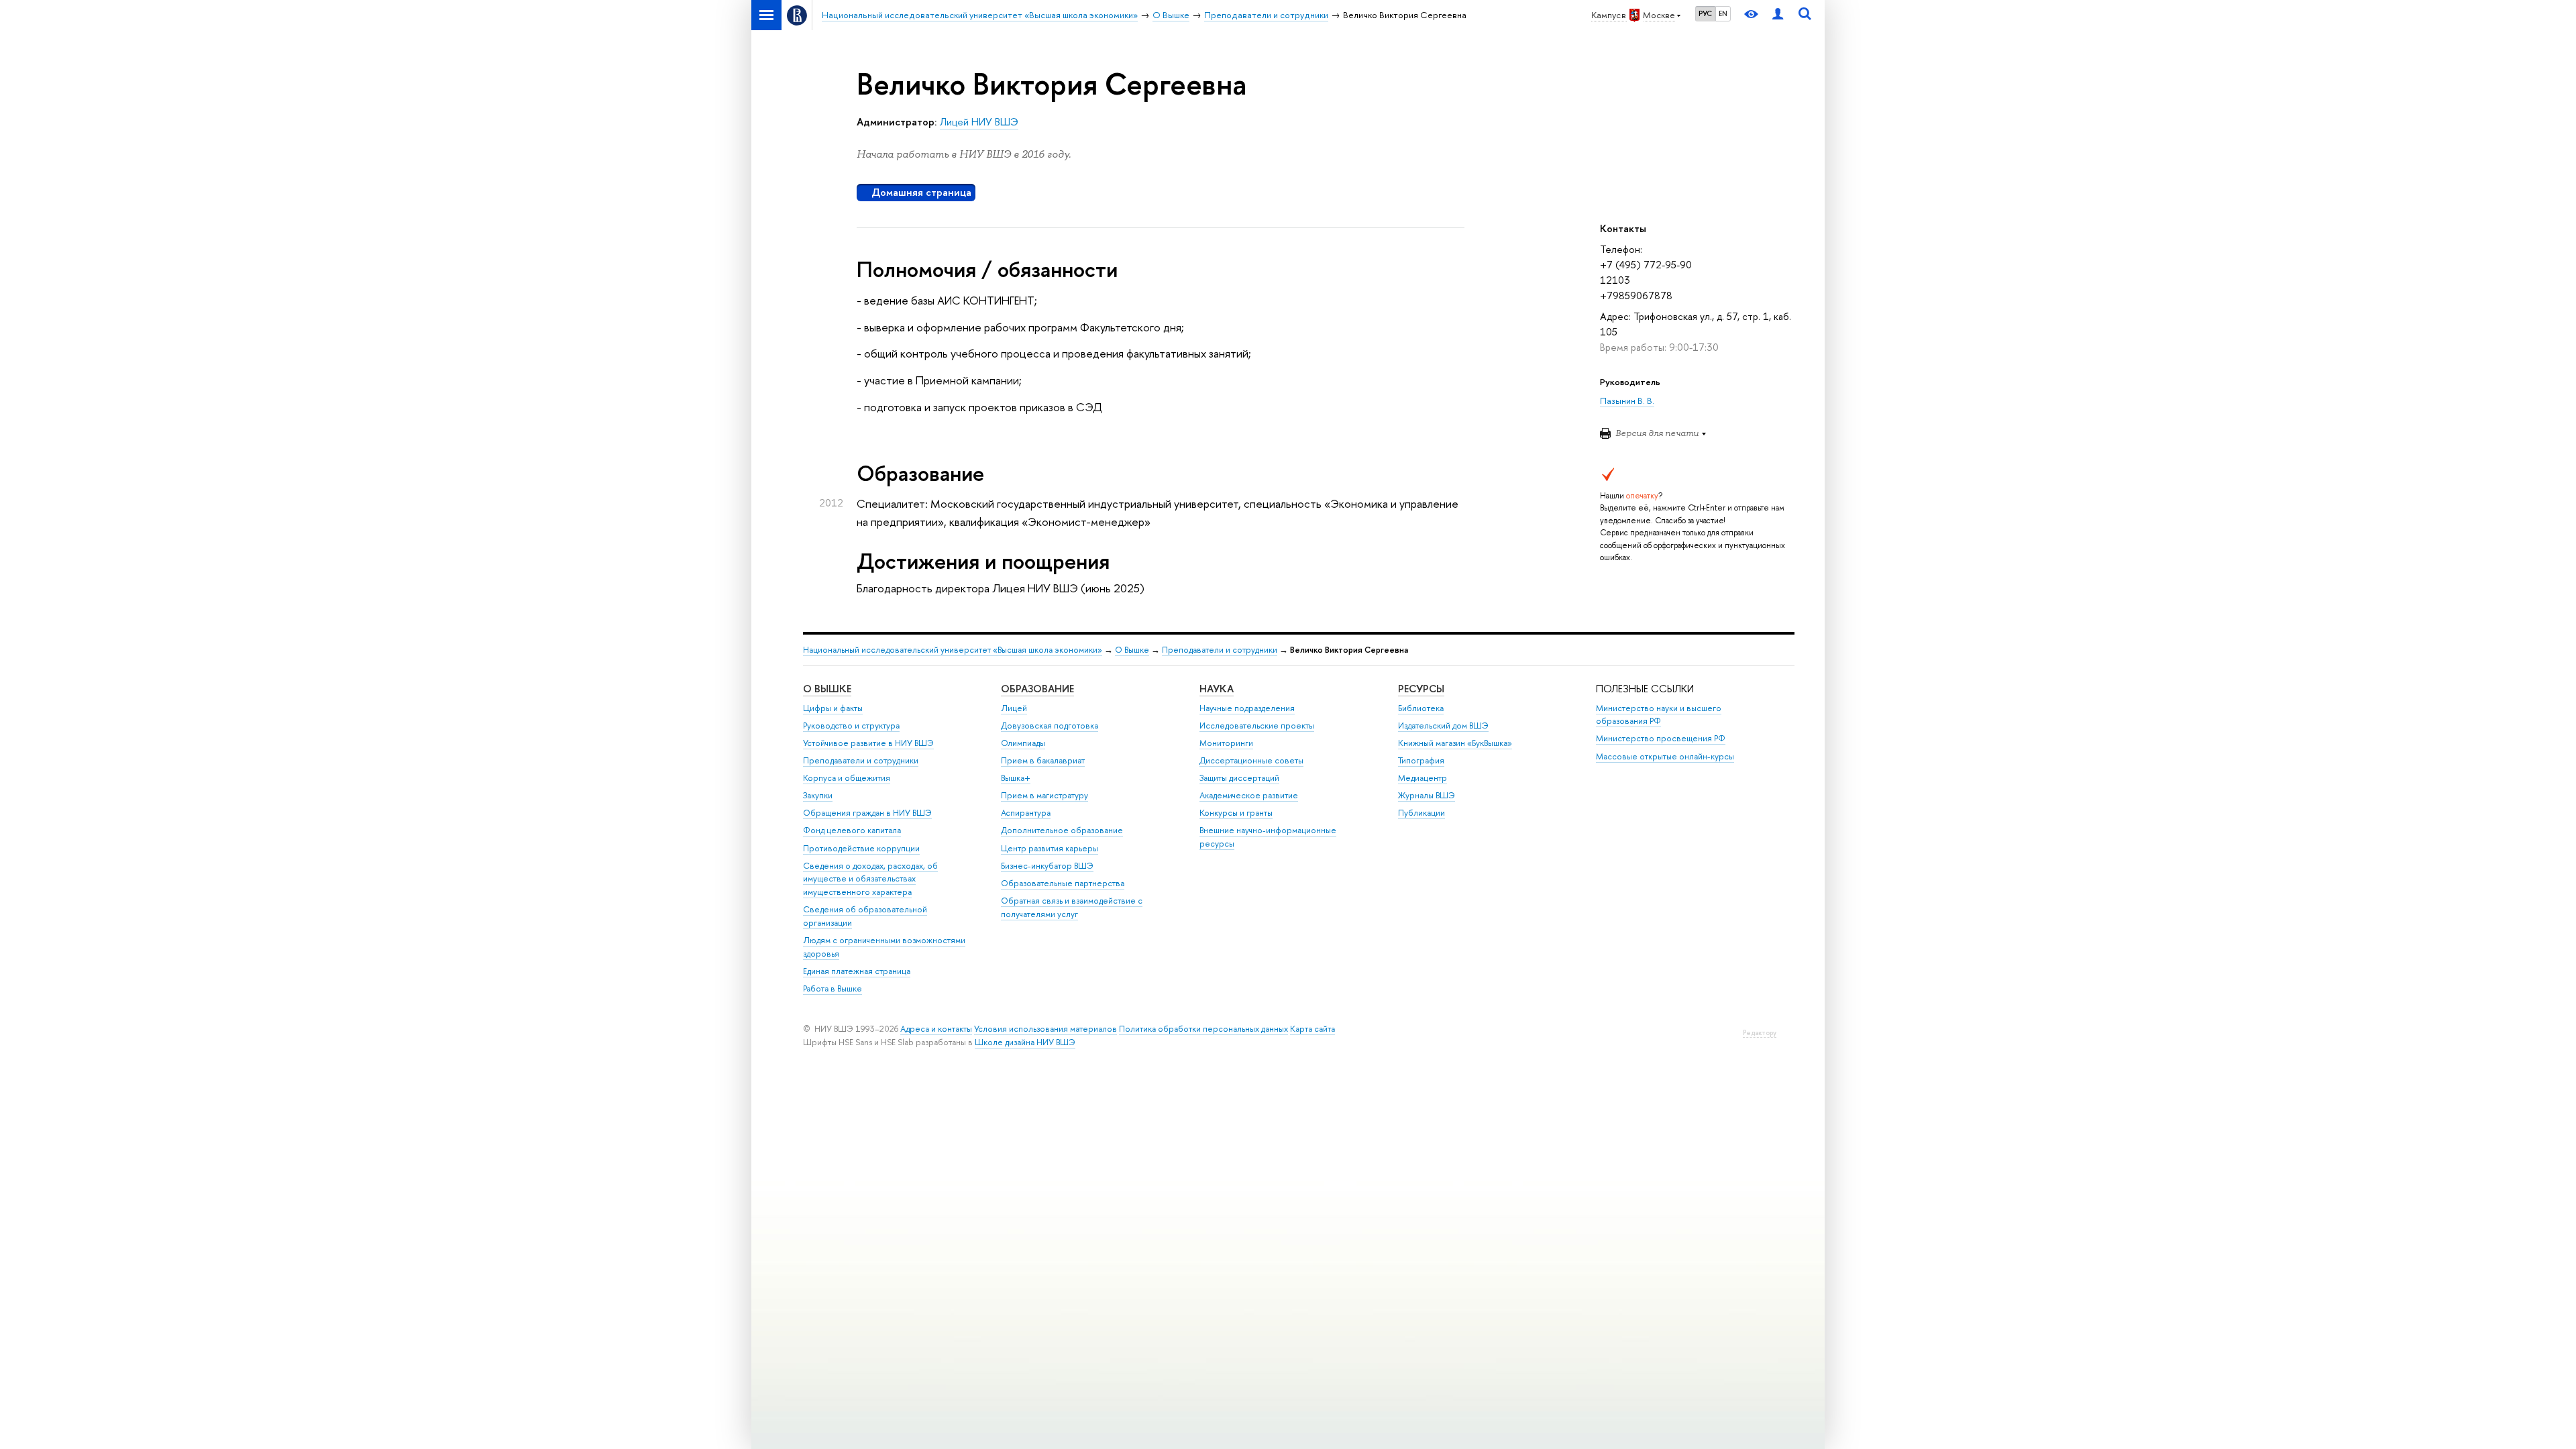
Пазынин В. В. (1627, 400)
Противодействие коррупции (861, 848)
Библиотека (1421, 708)
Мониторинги (1226, 743)
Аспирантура (1026, 813)
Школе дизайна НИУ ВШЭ (1025, 1042)
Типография (1421, 760)
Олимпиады (1023, 743)
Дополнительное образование (1062, 830)
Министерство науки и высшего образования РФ (1659, 715)
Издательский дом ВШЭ (1443, 726)
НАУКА (1217, 689)
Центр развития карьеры (1050, 848)
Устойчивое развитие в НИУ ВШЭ (868, 743)
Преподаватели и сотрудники (1220, 650)
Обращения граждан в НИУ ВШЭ (867, 813)
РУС (1705, 13)
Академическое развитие (1249, 795)
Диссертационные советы (1251, 760)
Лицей (1014, 708)
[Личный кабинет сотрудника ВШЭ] (1778, 15)
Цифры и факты (833, 708)
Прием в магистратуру (1044, 795)
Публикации (1421, 813)
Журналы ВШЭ (1427, 795)
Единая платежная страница (857, 971)
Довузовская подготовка (1050, 726)
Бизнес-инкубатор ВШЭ (1047, 866)
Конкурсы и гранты (1236, 813)
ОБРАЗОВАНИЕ (1037, 689)
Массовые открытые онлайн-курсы (1665, 756)
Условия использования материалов (1045, 1029)
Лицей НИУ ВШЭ (979, 122)
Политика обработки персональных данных (1203, 1029)
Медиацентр (1423, 778)
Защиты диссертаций (1239, 778)
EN (1723, 13)
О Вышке (1132, 650)
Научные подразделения (1247, 708)
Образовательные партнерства (1063, 883)
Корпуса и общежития (847, 778)
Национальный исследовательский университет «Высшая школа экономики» (953, 650)
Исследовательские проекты (1257, 726)
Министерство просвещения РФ (1661, 738)
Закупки (818, 795)
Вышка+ (1016, 778)
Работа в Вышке (833, 988)
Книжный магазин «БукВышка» (1455, 743)
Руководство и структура (851, 726)
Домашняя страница (921, 192)
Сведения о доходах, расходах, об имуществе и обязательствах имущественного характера (870, 879)
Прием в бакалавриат (1043, 760)
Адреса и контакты (936, 1029)
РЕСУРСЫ (1421, 689)
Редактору (1760, 1033)
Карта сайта (1312, 1029)
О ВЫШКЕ (827, 689)
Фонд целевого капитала (852, 830)
